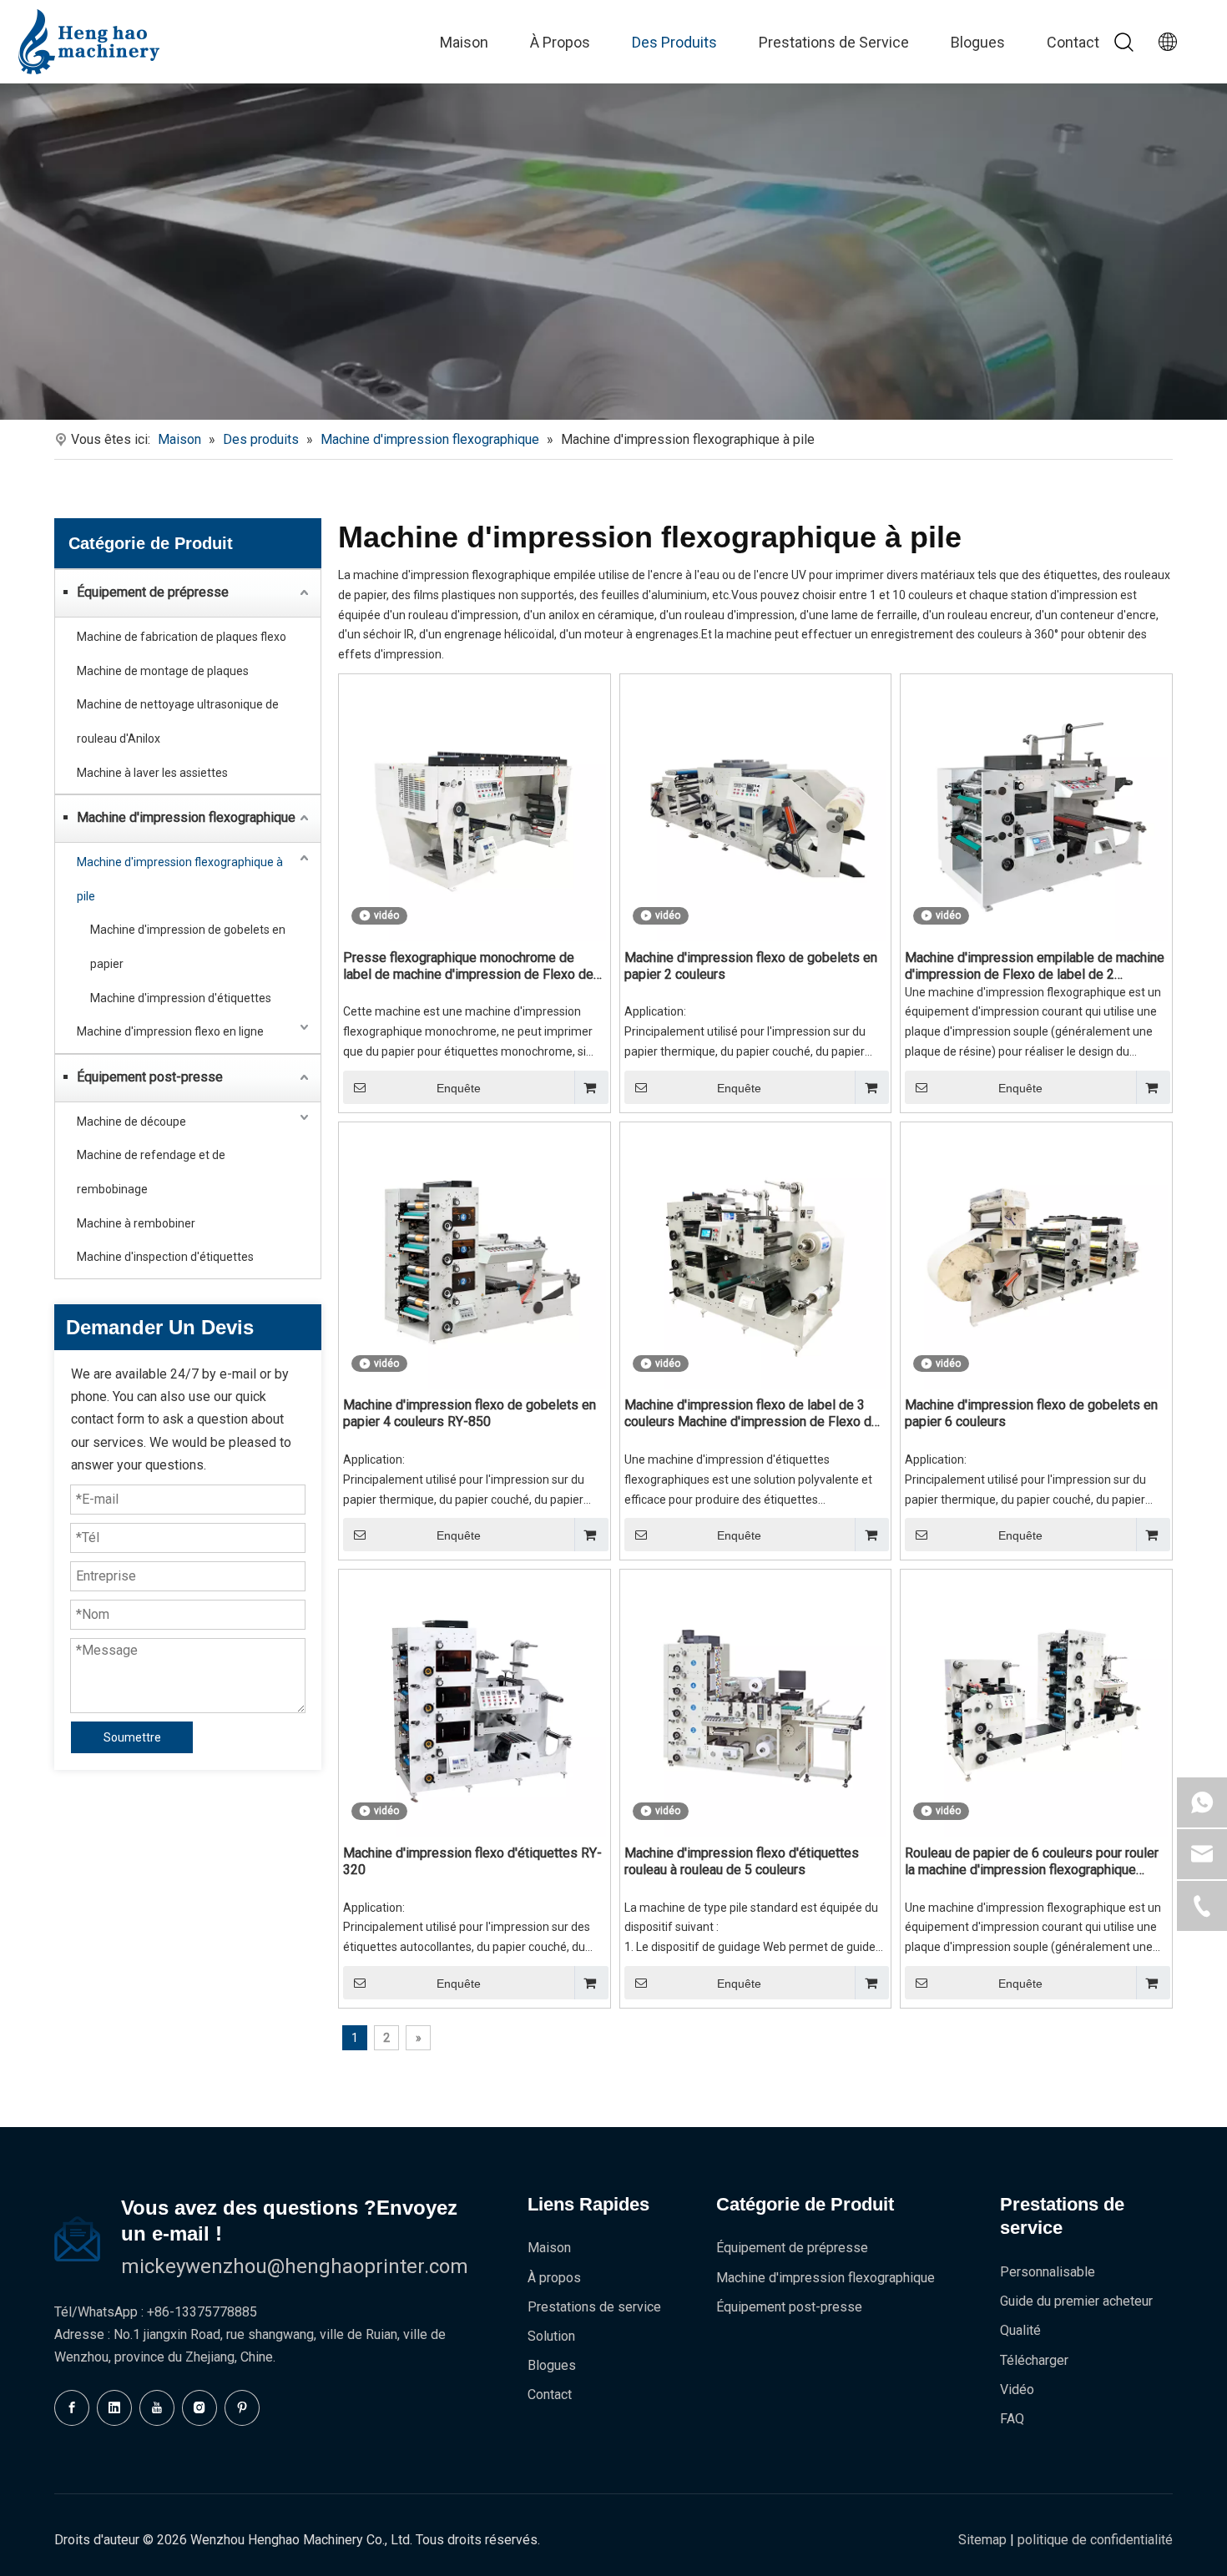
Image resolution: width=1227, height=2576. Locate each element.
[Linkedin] (114, 2408)
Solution (551, 2336)
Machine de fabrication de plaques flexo (182, 637)
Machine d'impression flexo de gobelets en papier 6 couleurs (1031, 1413)
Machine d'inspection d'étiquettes (165, 1257)
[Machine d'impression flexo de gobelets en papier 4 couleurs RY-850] (475, 1256)
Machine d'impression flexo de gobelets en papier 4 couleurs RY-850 (470, 1413)
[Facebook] (72, 2408)
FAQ (1012, 2419)
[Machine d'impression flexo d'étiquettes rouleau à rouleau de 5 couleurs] (756, 1704)
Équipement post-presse (150, 1077)
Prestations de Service (834, 42)
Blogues (978, 42)
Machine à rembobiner (136, 1223)
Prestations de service (594, 2307)
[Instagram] (199, 2408)
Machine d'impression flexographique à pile (180, 879)
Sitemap (982, 2540)
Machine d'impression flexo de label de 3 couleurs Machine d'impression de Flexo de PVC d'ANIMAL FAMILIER (752, 1414)
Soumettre (132, 1737)
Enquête (459, 1088)
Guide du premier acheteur (1076, 2301)
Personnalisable (1048, 2272)
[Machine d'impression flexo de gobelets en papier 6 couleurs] (1036, 1256)
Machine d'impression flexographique (186, 817)
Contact (1073, 42)
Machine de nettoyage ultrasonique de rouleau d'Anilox (178, 721)
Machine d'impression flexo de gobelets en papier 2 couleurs (751, 966)
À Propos (560, 42)
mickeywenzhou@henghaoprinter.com (295, 2266)
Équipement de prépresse (153, 592)
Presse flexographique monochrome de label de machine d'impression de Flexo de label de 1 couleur (468, 966)
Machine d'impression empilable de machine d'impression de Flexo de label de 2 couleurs (1035, 966)
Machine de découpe (131, 1122)
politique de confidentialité (1095, 2540)
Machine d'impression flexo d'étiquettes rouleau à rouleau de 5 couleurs (742, 1861)
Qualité (1020, 2330)
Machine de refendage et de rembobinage (151, 1172)
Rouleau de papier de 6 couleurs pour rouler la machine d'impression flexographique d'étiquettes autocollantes (1032, 1862)
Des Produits (674, 42)
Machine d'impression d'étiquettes (181, 998)
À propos (554, 2278)
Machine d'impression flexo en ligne (170, 1031)
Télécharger (1034, 2360)
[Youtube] (157, 2408)
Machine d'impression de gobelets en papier (188, 947)
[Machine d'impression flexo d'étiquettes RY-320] (475, 1704)
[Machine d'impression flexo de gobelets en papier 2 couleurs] (756, 809)
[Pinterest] (242, 2408)
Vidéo (1017, 2389)
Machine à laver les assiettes (152, 773)
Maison (464, 42)
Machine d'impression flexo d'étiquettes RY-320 (472, 1861)
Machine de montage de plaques (163, 671)
